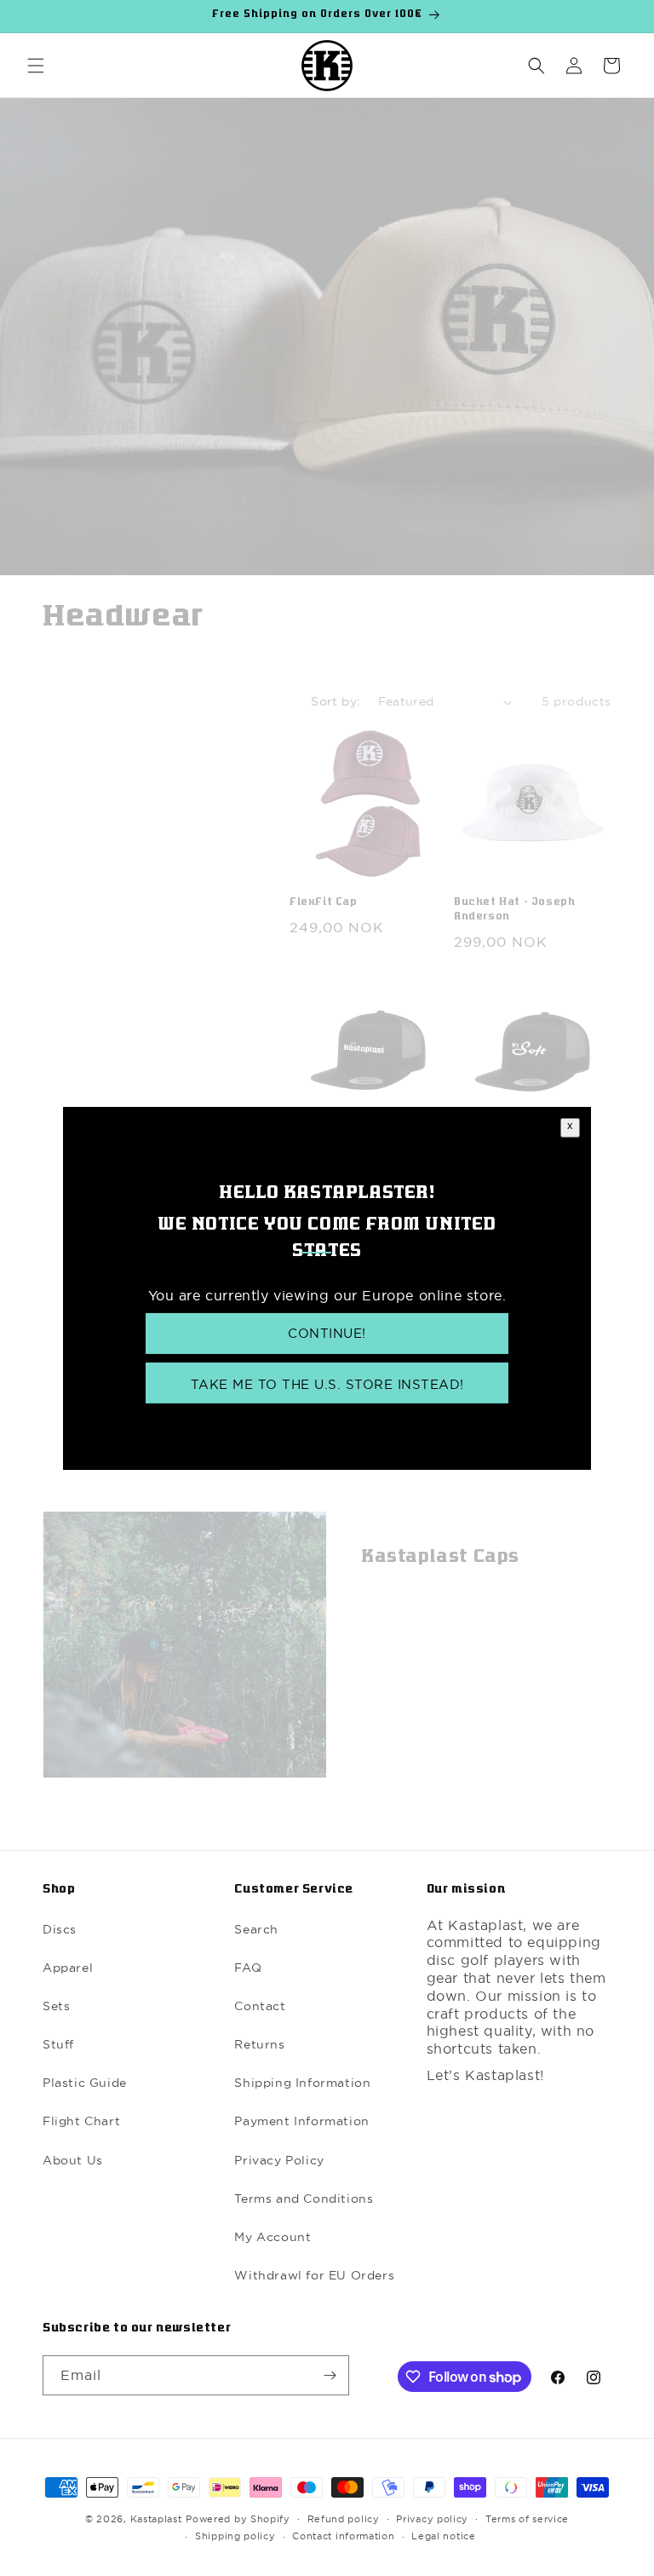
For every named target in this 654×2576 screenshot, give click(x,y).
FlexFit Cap (324, 903)
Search (256, 1929)
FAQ (248, 1968)
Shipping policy (235, 2536)
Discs (60, 1929)
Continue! (327, 1333)
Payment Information (301, 2121)
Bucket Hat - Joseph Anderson (514, 910)
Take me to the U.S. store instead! (327, 1384)
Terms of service (527, 2519)
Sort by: (336, 701)
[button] (36, 66)
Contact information (343, 2536)
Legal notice (443, 2536)
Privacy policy (432, 2519)
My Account (272, 2237)
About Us (73, 2160)
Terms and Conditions (304, 2199)
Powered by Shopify (238, 2519)
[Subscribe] (330, 2375)
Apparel (68, 1968)
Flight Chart (81, 2121)
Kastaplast (156, 2519)
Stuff (58, 2044)
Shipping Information (302, 2083)
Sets (56, 2006)
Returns (259, 2044)
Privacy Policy (279, 2160)
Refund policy (344, 2519)
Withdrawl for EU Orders (314, 2275)
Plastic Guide (85, 2083)
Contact (260, 2006)
